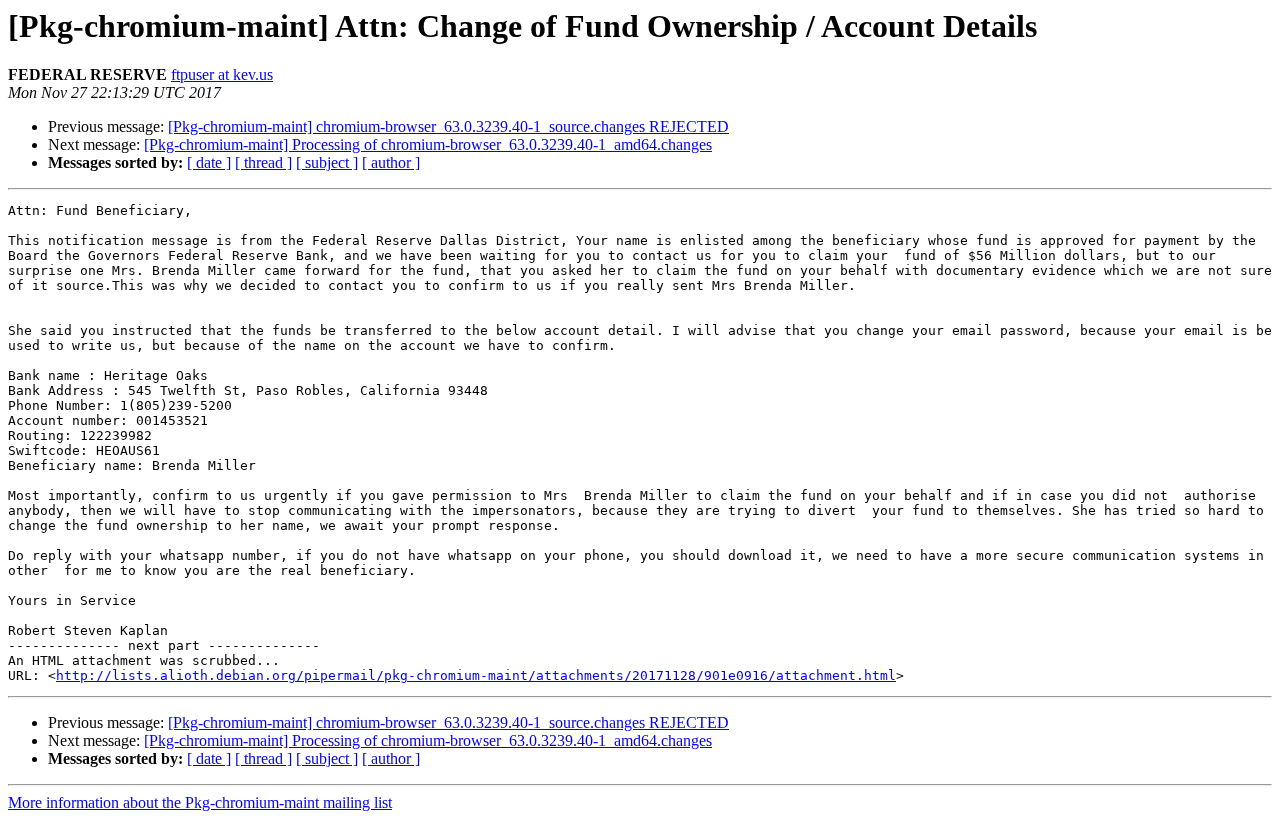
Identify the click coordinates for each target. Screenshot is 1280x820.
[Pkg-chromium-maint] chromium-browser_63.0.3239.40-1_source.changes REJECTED (448, 126)
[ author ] (391, 162)
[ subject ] (327, 162)
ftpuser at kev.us (222, 74)
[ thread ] (263, 162)
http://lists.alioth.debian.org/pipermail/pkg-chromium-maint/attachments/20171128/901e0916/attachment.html (476, 675)
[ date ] (209, 162)
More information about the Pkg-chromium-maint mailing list (200, 802)
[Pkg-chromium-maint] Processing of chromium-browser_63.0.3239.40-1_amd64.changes (428, 144)
